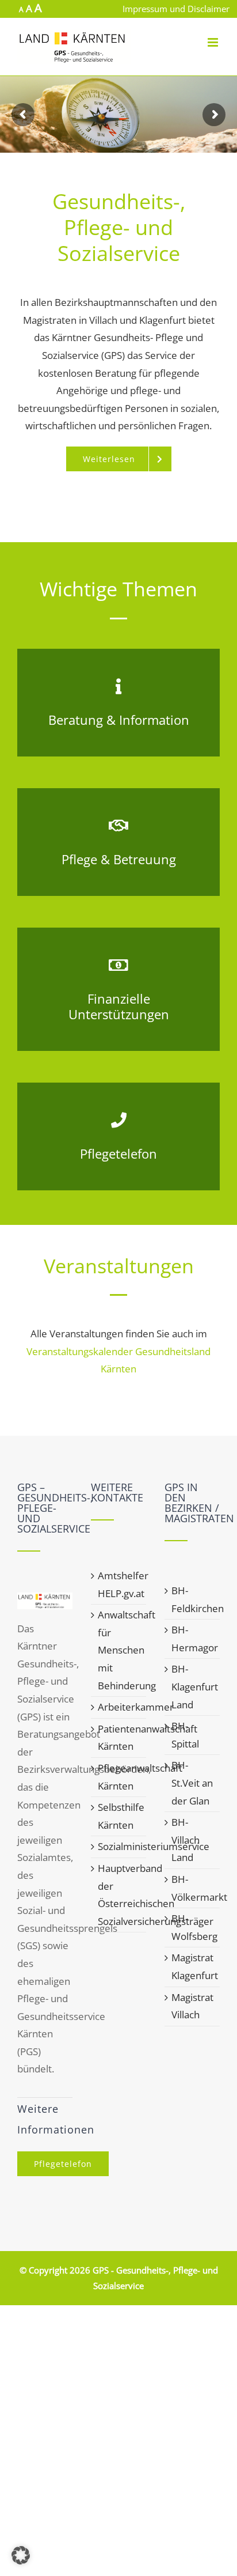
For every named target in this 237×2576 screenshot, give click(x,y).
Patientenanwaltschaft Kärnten (119, 1738)
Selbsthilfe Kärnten (119, 1816)
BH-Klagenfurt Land (193, 1686)
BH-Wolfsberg (193, 1927)
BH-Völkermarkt (193, 1888)
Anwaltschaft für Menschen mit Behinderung (119, 1650)
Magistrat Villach (192, 2006)
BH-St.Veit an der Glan (192, 1783)
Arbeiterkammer (119, 1707)
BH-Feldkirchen (193, 1599)
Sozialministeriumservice (119, 1846)
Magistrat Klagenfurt (193, 1966)
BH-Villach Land (186, 1840)
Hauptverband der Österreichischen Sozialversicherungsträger (119, 1895)
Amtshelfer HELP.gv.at (119, 1584)
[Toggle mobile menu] (214, 42)
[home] (45, 1601)
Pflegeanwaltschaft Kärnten (119, 1777)
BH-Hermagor (193, 1639)
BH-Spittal (185, 1735)
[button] (21, 2555)
